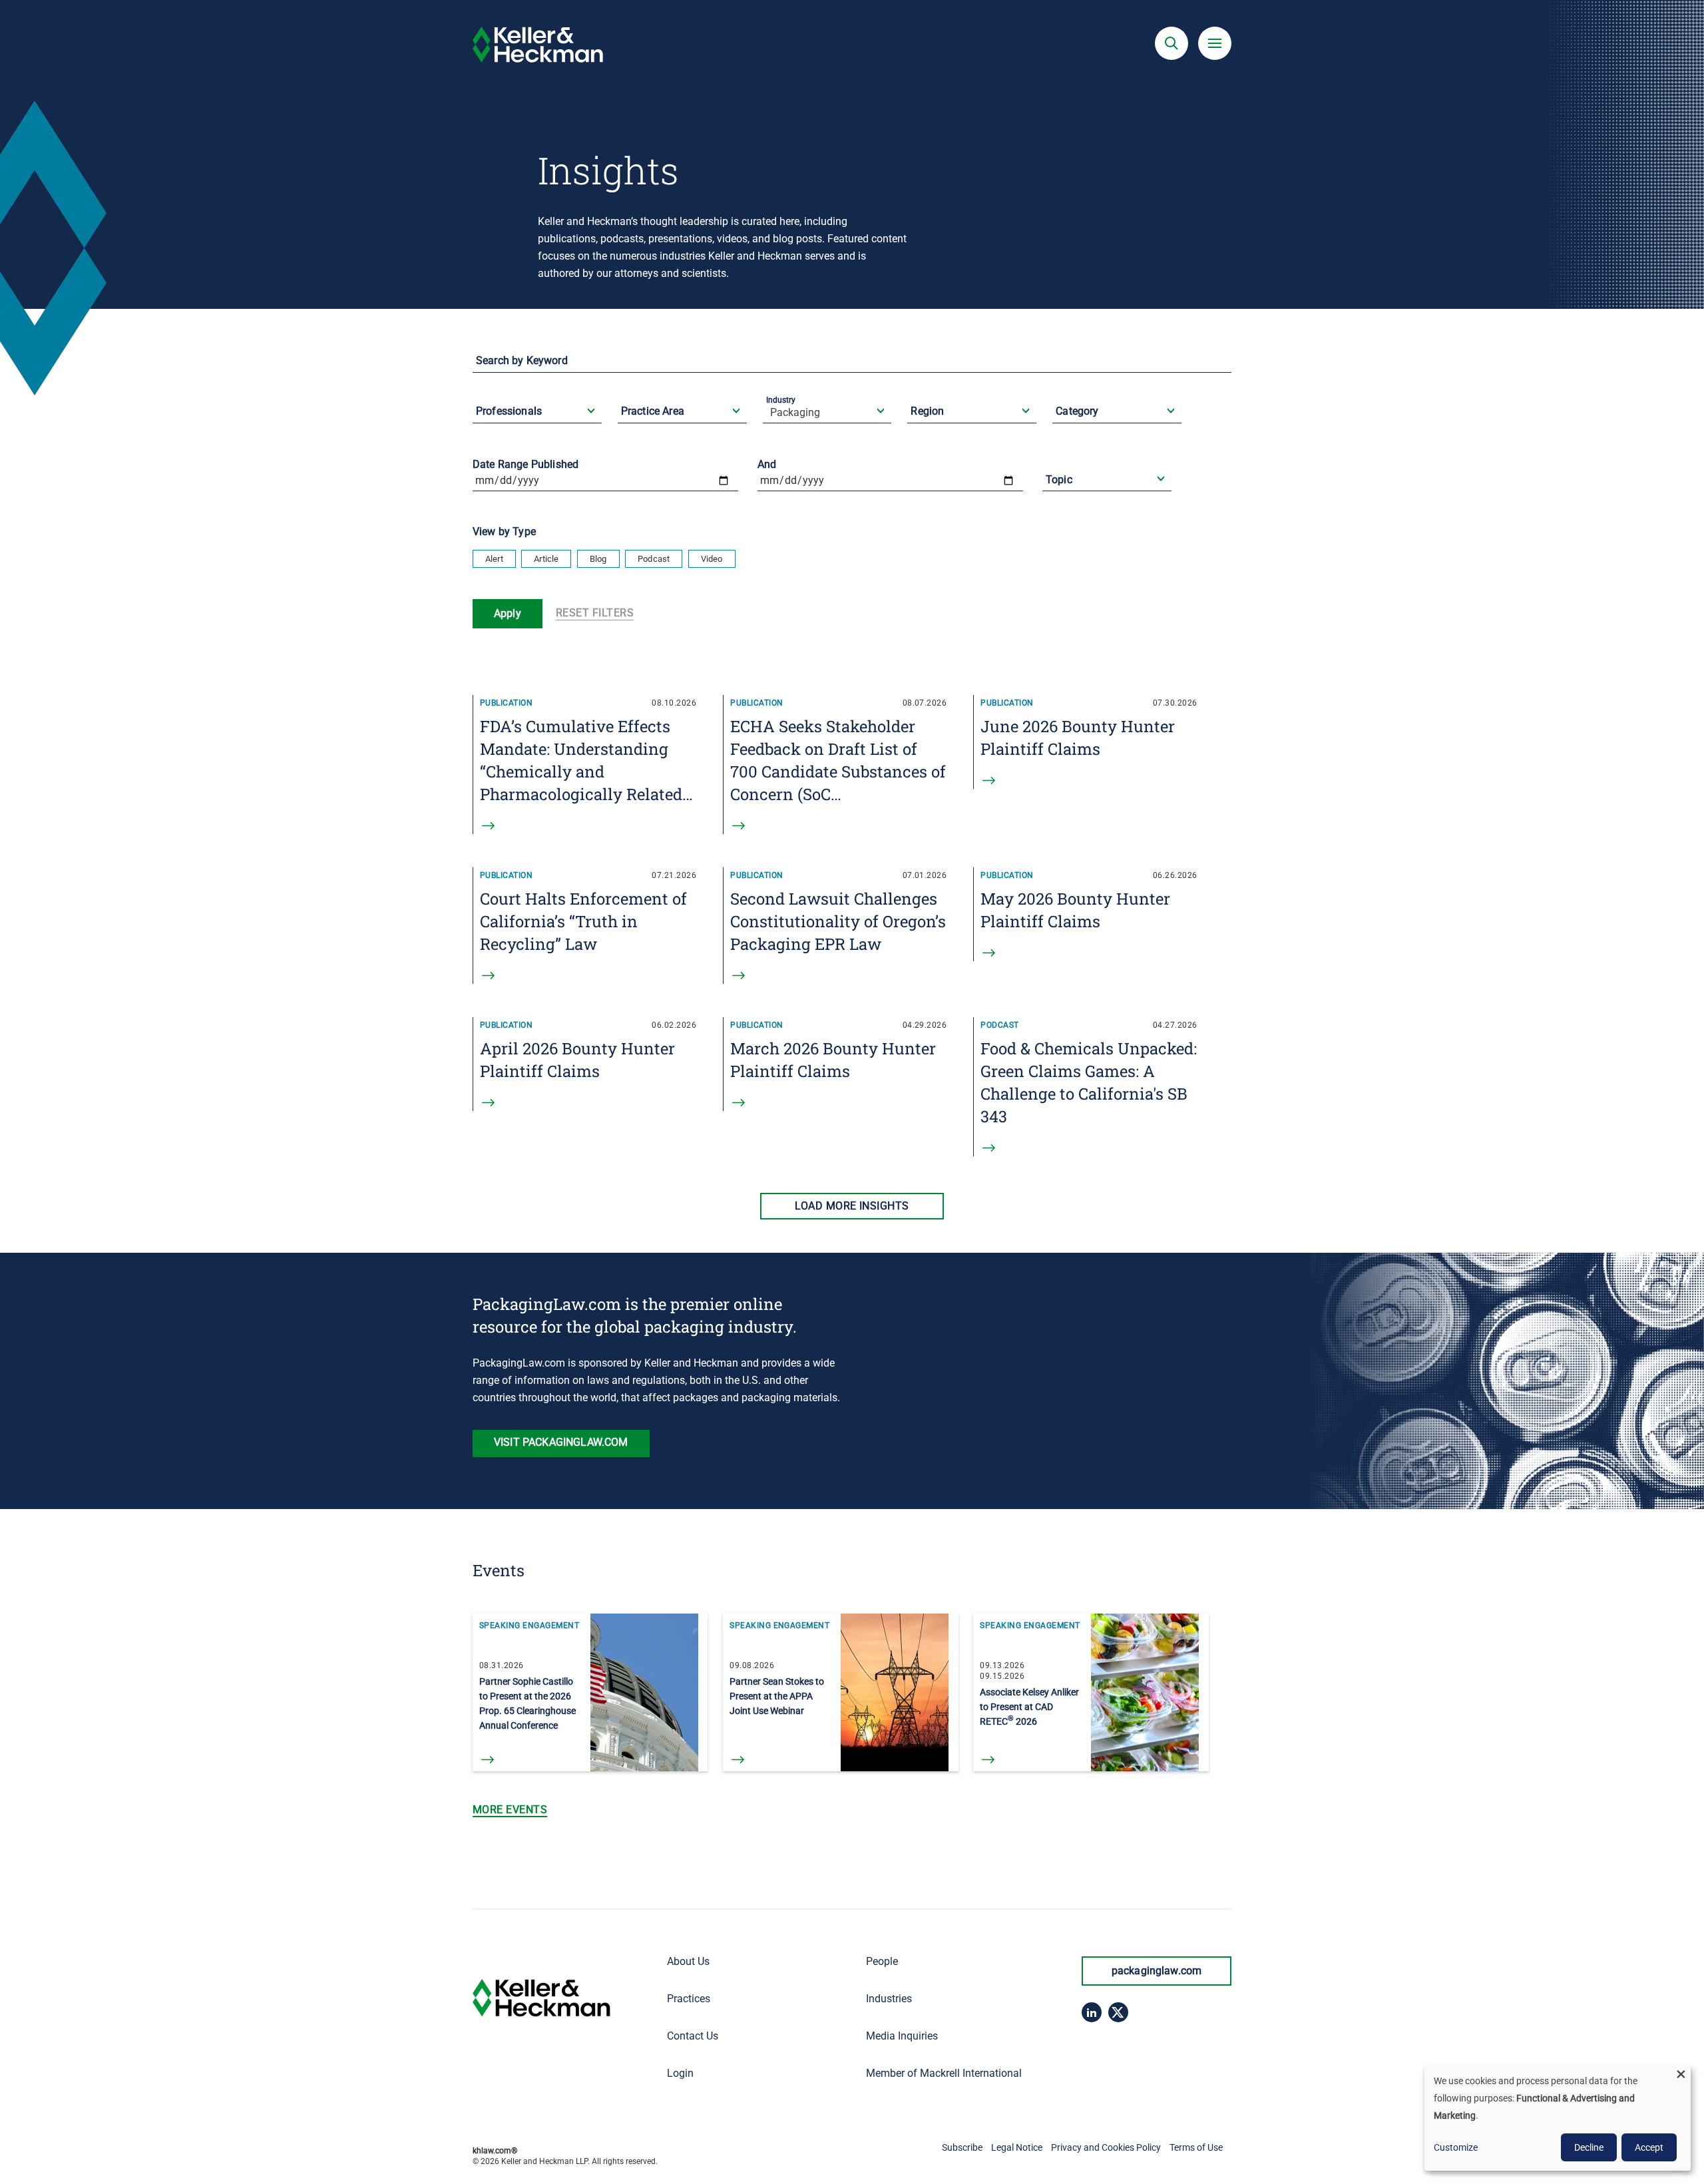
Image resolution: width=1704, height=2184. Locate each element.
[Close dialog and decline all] (1681, 2074)
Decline (1589, 2147)
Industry (781, 400)
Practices (689, 1999)
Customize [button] (1456, 2147)
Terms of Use (1196, 2147)
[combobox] (538, 422)
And (767, 464)
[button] (1171, 43)
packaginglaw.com (1157, 1971)
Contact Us (693, 2036)
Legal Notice (1017, 2147)
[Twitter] (1118, 2012)
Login (680, 2073)
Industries (889, 1999)
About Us (688, 1961)
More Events (510, 1810)
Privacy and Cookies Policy (1106, 2147)
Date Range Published (526, 464)
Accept (1649, 2147)
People (882, 1961)
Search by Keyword (522, 360)
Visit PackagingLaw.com (561, 1442)
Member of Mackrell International (944, 2073)
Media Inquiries (902, 2036)
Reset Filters (595, 613)
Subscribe (962, 2147)
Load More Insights (852, 1206)
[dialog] (1558, 2118)
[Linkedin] (1092, 2012)
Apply (508, 613)
